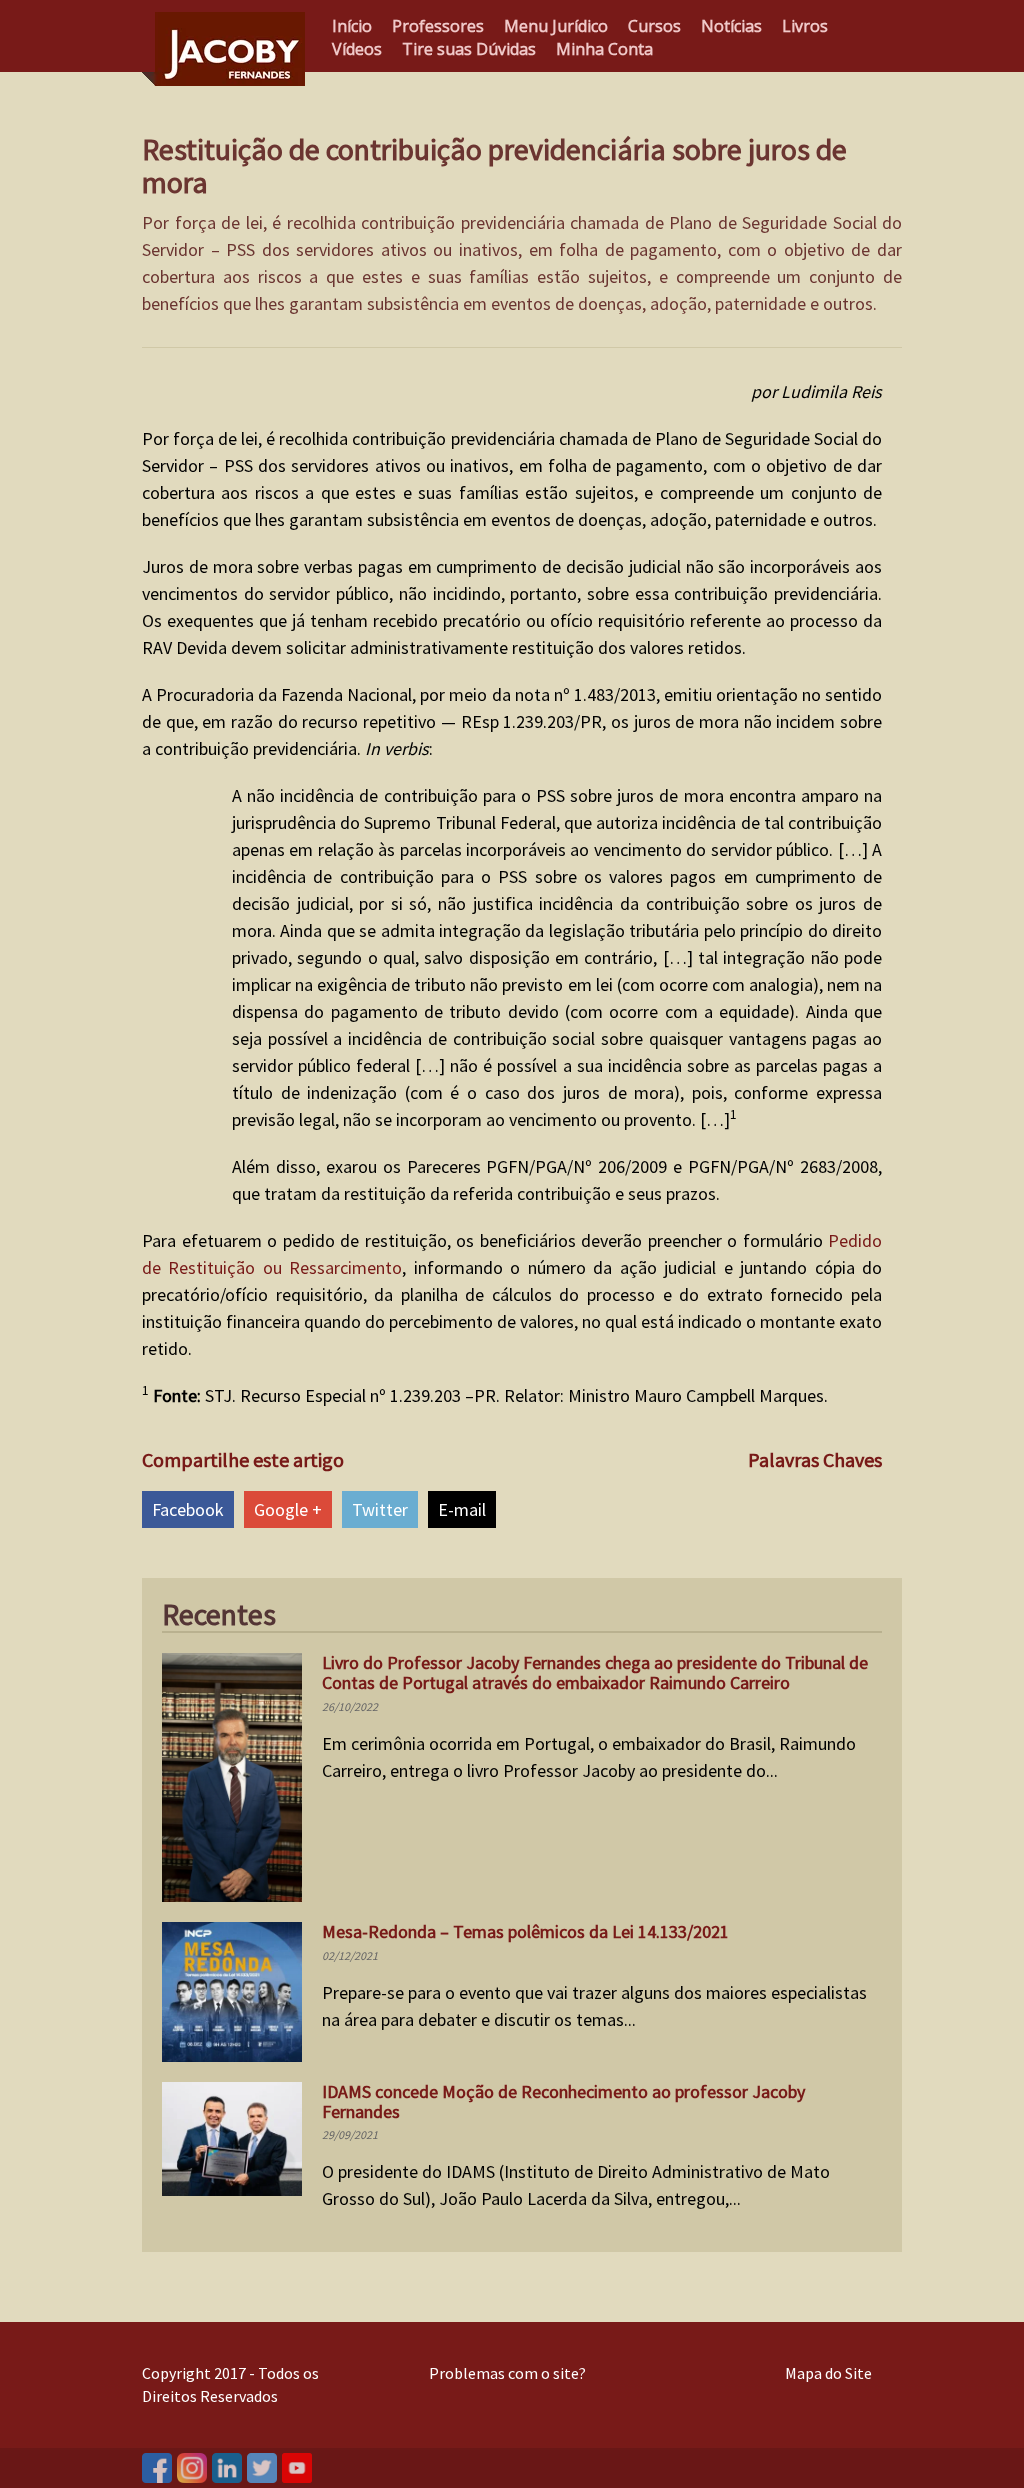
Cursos (654, 26)
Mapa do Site (828, 2373)
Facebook (188, 1509)
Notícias (731, 26)
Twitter (380, 1509)
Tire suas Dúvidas (469, 49)
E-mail (462, 1509)
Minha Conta (604, 49)
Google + (288, 1509)
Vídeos (357, 49)
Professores (438, 26)
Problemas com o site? (507, 2373)
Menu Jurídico (556, 26)
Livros (805, 26)
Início (352, 26)
